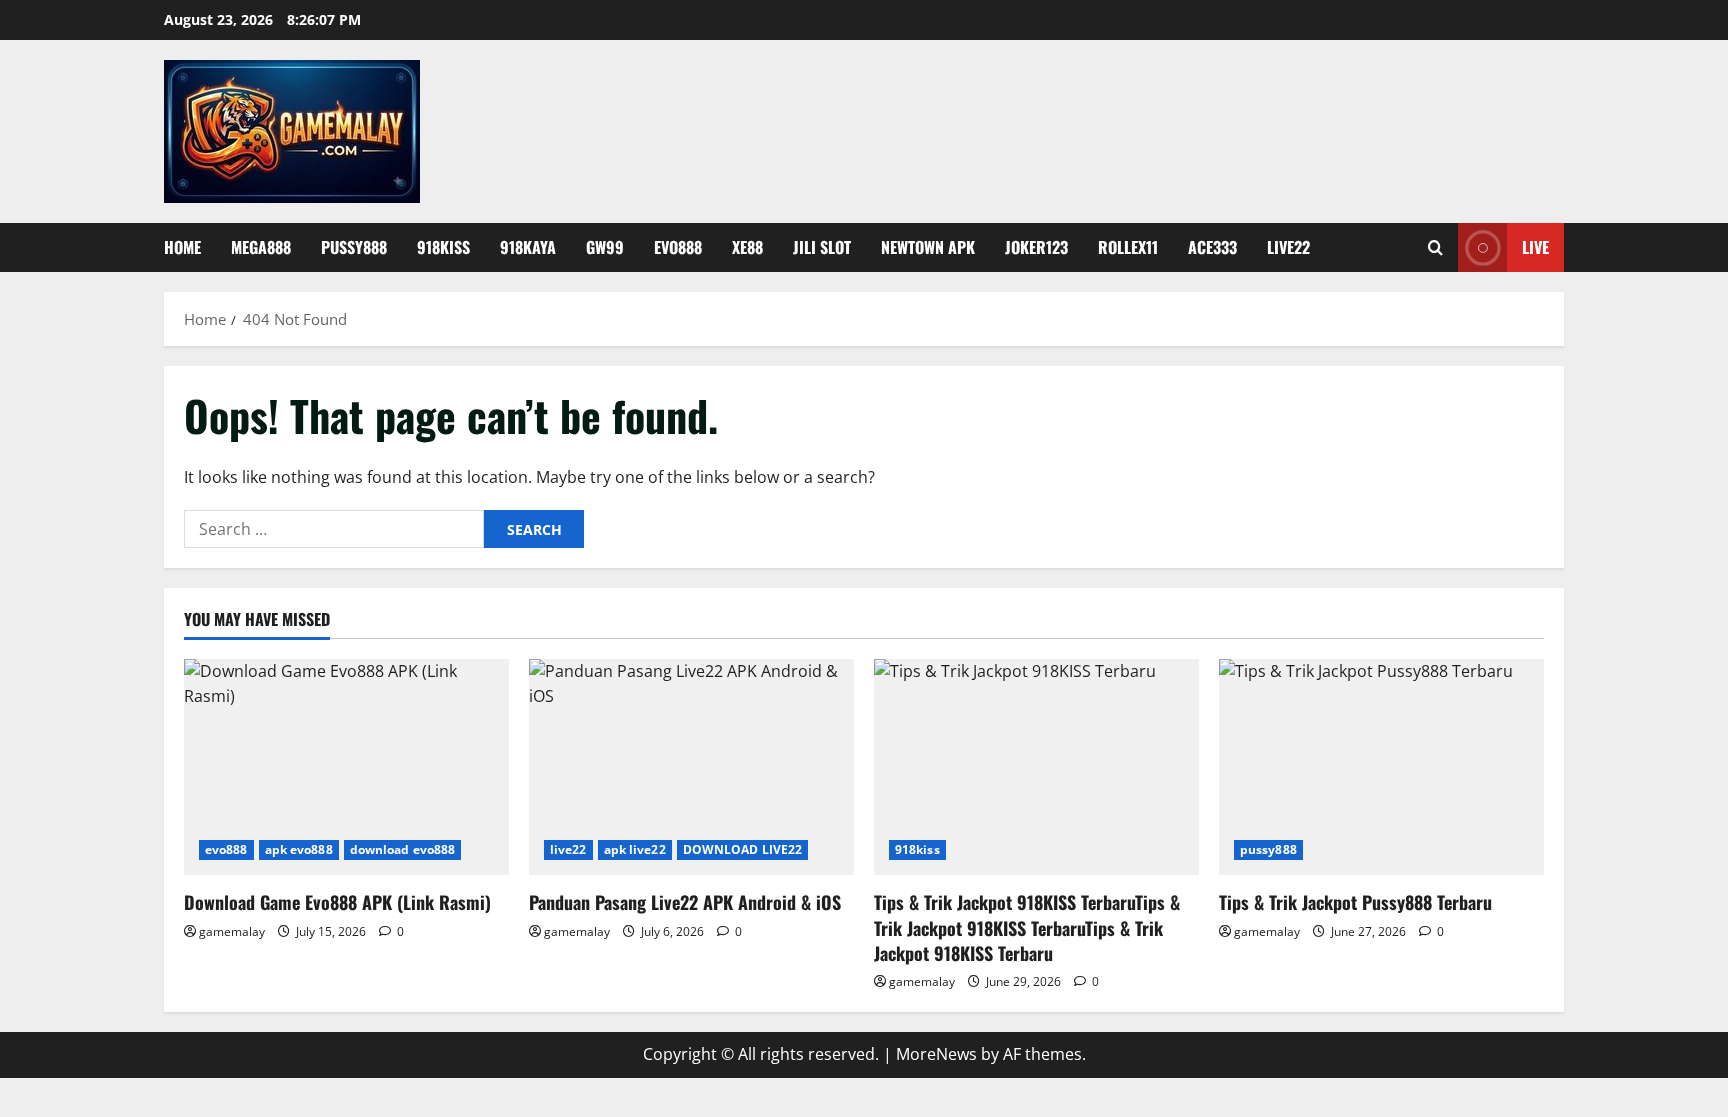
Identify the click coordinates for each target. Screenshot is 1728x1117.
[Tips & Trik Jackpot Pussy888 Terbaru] (1381, 767)
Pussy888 (354, 247)
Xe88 (747, 247)
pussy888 (1268, 849)
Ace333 (1212, 247)
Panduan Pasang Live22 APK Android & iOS (685, 902)
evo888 (678, 247)
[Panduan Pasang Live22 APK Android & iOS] (691, 767)
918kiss (443, 247)
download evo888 (403, 849)
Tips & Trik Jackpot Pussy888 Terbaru (1355, 902)
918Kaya (528, 247)
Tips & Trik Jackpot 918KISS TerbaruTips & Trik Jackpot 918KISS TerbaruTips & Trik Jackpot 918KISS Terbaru (1027, 927)
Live (1535, 247)
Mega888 (261, 247)
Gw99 (605, 247)
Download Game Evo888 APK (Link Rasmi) (337, 902)
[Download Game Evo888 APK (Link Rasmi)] (346, 767)
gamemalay (232, 931)
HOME (182, 247)
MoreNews (936, 1054)
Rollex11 (1128, 247)
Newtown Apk (928, 247)
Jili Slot (822, 247)
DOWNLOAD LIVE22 (743, 849)
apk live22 (635, 849)
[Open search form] (1435, 247)
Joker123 (1036, 247)
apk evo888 (299, 849)
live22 (568, 849)
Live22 (1288, 247)
